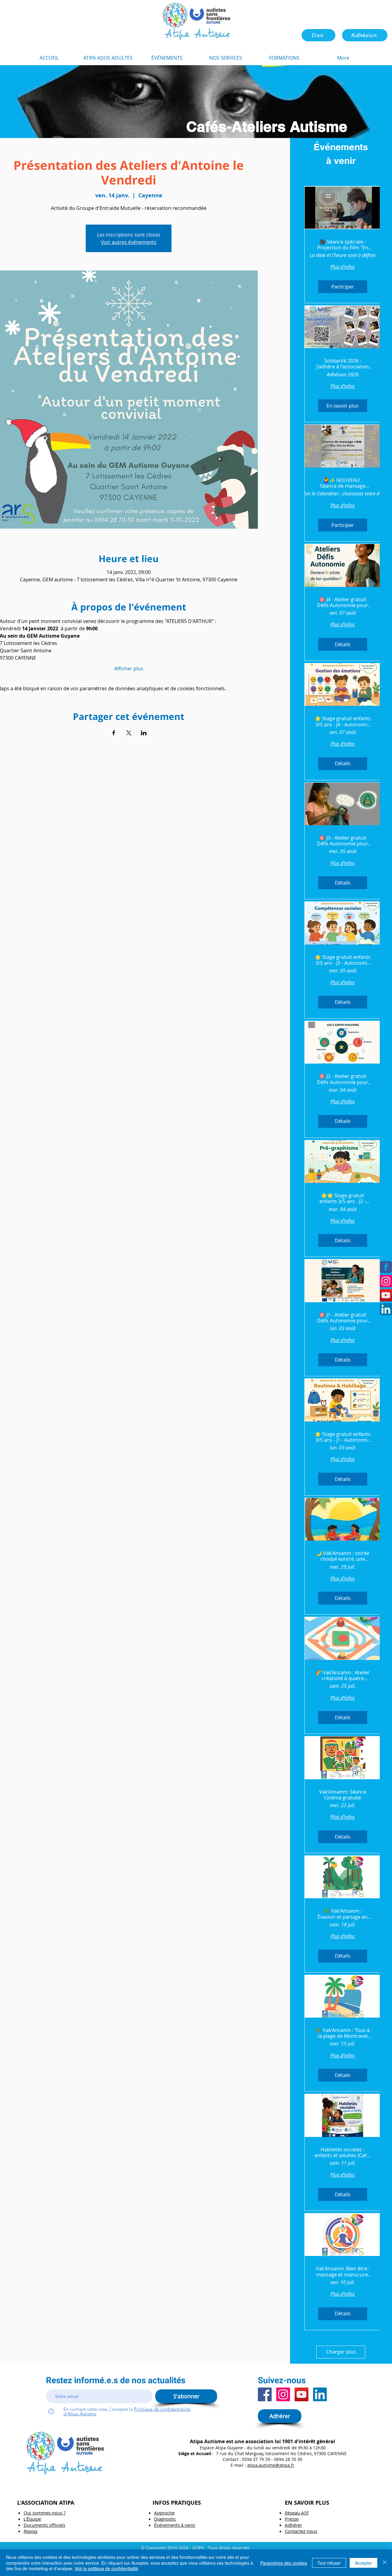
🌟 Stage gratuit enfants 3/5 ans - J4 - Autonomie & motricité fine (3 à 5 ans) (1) (343, 721)
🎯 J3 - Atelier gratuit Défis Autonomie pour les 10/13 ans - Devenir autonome (343, 841)
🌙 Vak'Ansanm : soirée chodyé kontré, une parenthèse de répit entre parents (343, 1556)
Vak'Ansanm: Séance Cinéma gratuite (343, 1795)
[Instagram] (386, 1281)
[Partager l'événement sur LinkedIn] (144, 733)
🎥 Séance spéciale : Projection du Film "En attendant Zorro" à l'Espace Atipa (343, 245)
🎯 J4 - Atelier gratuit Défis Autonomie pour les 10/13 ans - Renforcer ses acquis (343, 602)
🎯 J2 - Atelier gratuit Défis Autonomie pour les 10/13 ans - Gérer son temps (343, 1079)
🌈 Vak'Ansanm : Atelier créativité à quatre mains (343, 1676)
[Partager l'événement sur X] (129, 733)
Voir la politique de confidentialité (106, 2568)
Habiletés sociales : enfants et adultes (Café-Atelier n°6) (343, 2153)
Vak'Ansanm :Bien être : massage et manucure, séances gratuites (343, 2272)
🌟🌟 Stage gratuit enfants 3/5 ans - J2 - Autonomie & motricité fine (343, 1199)
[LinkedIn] (386, 1309)
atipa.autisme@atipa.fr (271, 2465)
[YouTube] (302, 2394)
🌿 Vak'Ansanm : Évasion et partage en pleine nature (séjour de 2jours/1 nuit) (343, 1914)
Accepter (364, 2563)
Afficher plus (129, 669)
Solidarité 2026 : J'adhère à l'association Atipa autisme (343, 364)
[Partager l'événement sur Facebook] (114, 733)
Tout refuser (329, 2563)
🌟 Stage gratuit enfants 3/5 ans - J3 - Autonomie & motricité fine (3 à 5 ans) (343, 960)
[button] (284, 58)
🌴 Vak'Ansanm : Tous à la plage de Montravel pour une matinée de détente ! (343, 2033)
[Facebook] (265, 2394)
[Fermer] (385, 2563)
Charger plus (341, 2352)
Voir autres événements (129, 242)
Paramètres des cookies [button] (284, 2563)
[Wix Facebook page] (386, 1267)
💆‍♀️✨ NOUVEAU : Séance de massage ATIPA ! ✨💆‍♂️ (343, 483)
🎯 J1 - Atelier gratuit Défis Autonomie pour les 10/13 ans (343, 1318)
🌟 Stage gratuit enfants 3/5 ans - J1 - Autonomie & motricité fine (343, 1437)
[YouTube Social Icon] (386, 1295)
